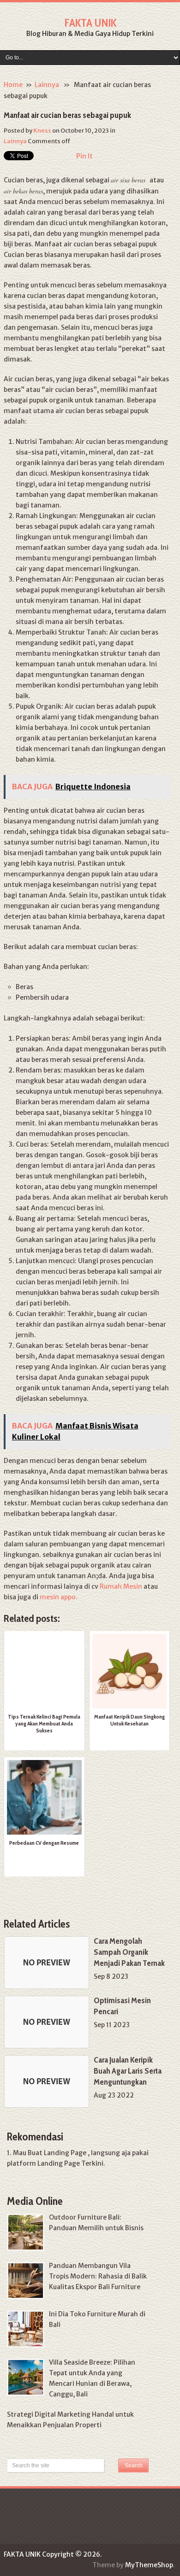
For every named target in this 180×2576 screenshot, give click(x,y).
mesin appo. (59, 1597)
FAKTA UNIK (90, 23)
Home (13, 85)
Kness (42, 131)
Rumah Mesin (121, 1586)
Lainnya (47, 85)
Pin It (84, 156)
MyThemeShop (149, 2565)
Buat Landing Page (57, 2153)
